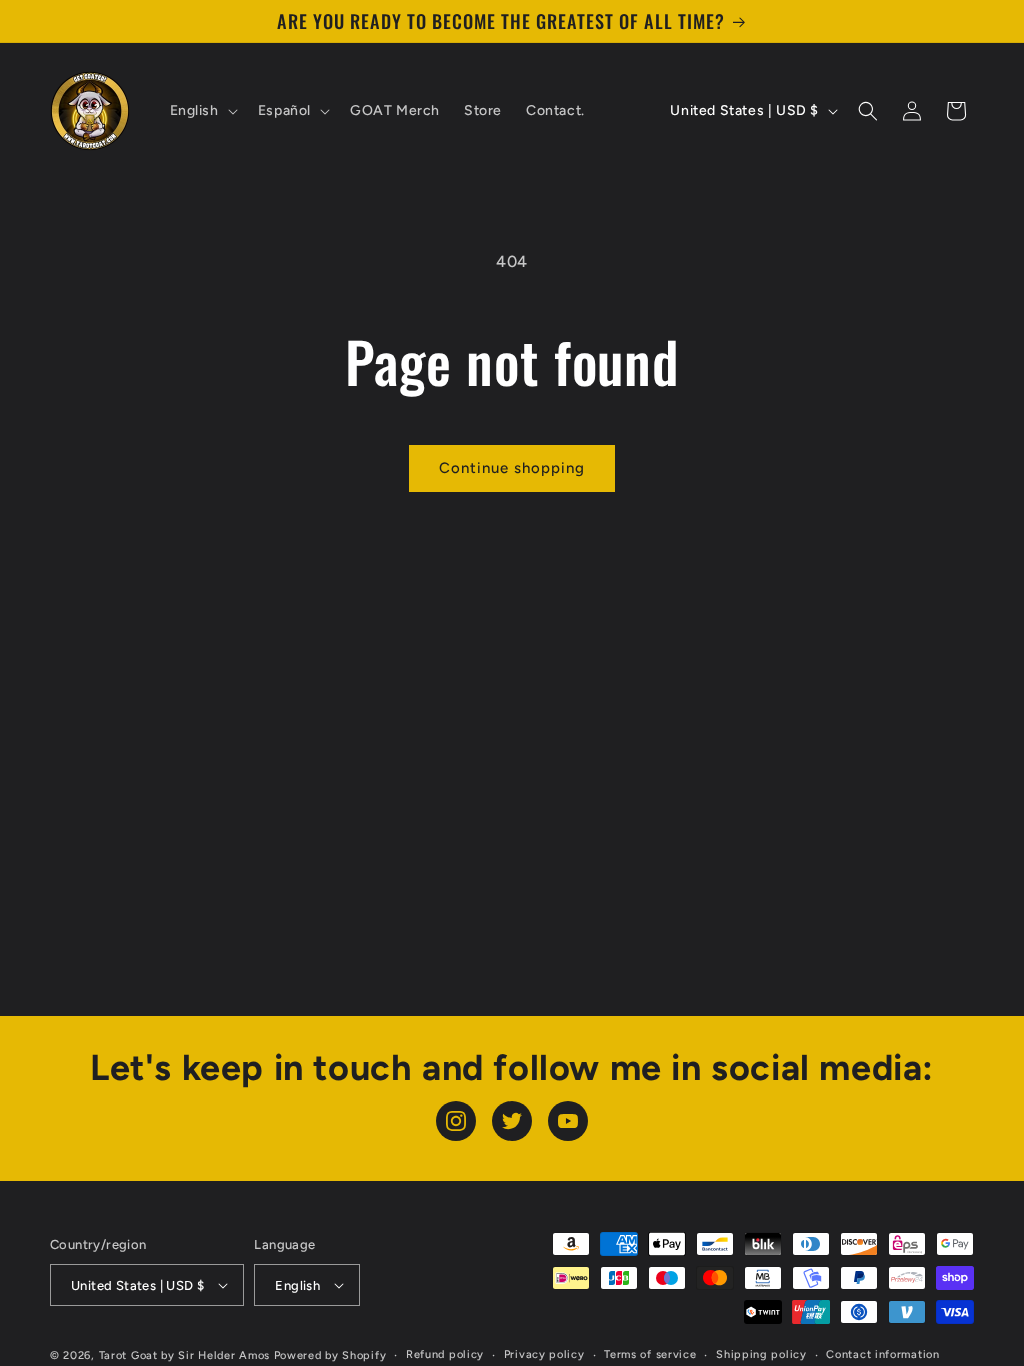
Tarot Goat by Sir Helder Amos (184, 1355)
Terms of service (650, 1354)
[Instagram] (456, 1121)
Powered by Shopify (330, 1355)
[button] (202, 111)
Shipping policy (761, 1354)
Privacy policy (544, 1354)
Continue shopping (512, 468)
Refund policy (445, 1354)
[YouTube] (568, 1121)
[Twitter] (512, 1121)
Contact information (882, 1354)
